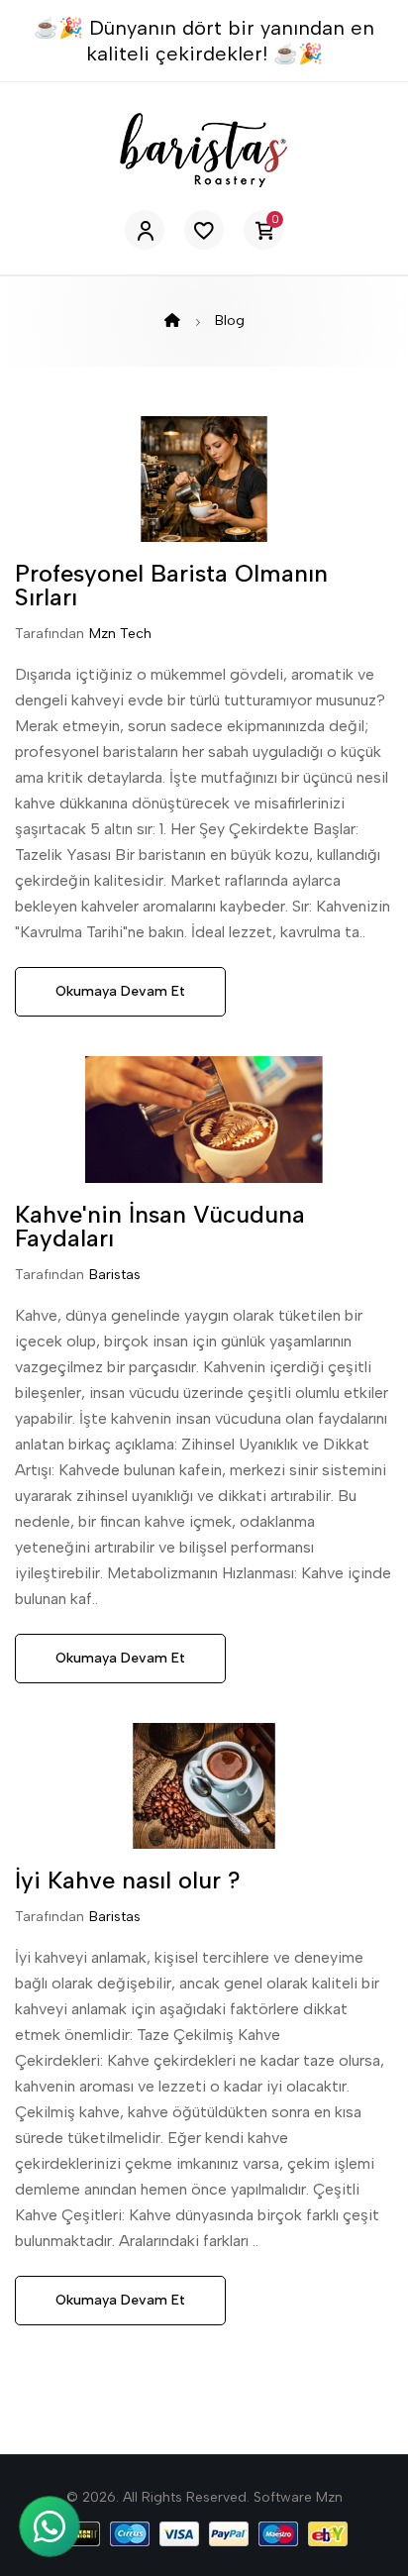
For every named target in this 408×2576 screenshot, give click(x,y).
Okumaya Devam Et (120, 991)
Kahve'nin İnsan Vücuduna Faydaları (160, 1226)
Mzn (329, 2497)
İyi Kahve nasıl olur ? (128, 1880)
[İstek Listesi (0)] (204, 230)
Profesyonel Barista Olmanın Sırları (171, 585)
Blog (230, 321)
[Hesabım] (145, 230)
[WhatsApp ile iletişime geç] (50, 2526)
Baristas (115, 1275)
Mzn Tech (120, 634)
